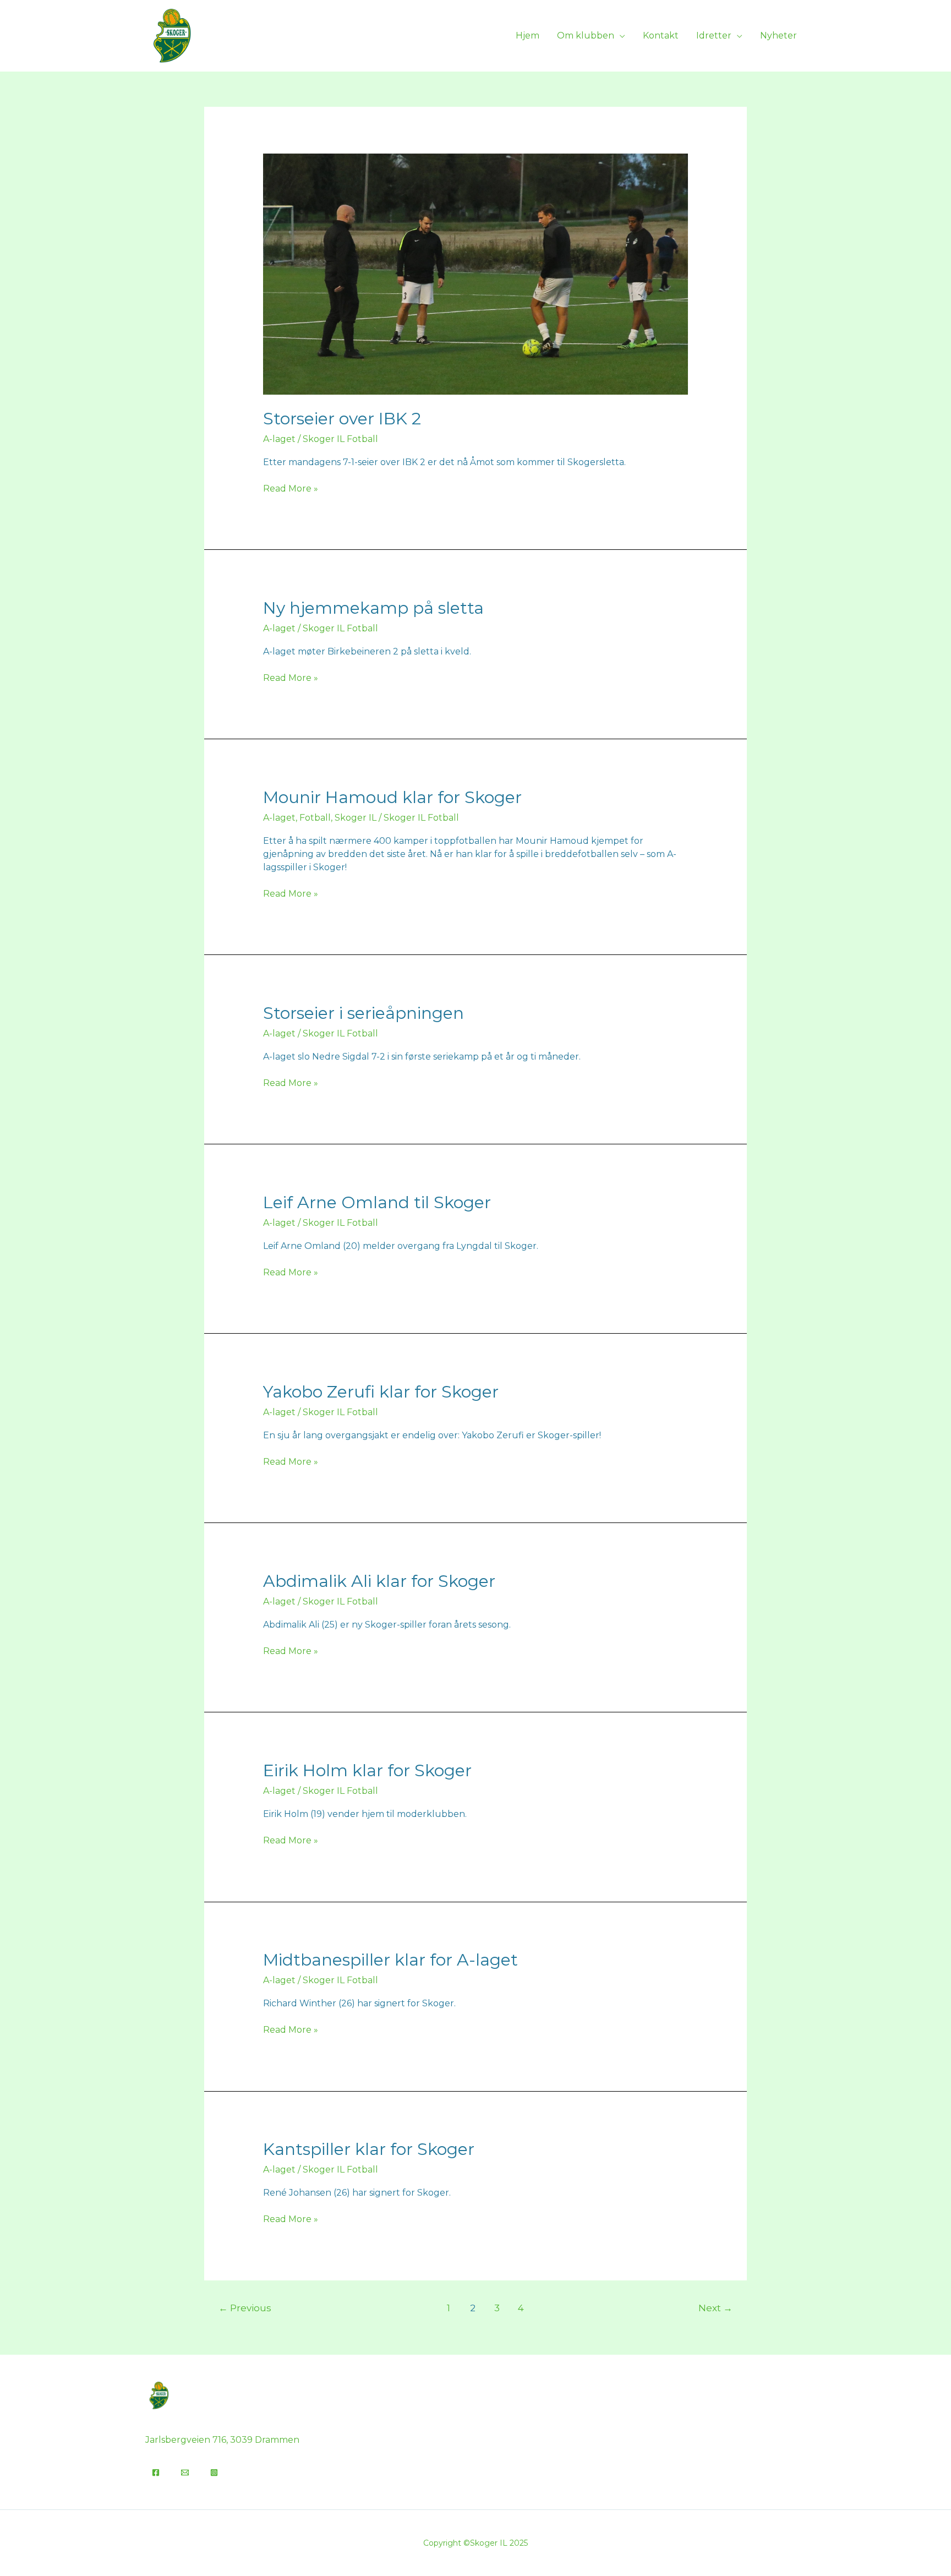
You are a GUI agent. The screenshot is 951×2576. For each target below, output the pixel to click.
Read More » (291, 488)
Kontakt (661, 36)
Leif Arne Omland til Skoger (377, 1202)
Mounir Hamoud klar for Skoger (392, 797)
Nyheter (778, 36)
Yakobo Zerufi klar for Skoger (381, 1392)
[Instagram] (214, 2473)
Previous (245, 2308)
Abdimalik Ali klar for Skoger (379, 1581)
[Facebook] (156, 2473)
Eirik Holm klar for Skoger (367, 1770)
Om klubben (586, 36)
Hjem (528, 36)
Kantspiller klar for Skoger (369, 2149)
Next (715, 2308)
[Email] (185, 2473)
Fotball (315, 818)
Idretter (714, 36)
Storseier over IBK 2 (342, 419)
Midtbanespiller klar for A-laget (390, 1960)
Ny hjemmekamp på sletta (373, 608)
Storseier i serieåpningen (364, 1013)
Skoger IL (356, 818)
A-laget (279, 439)
